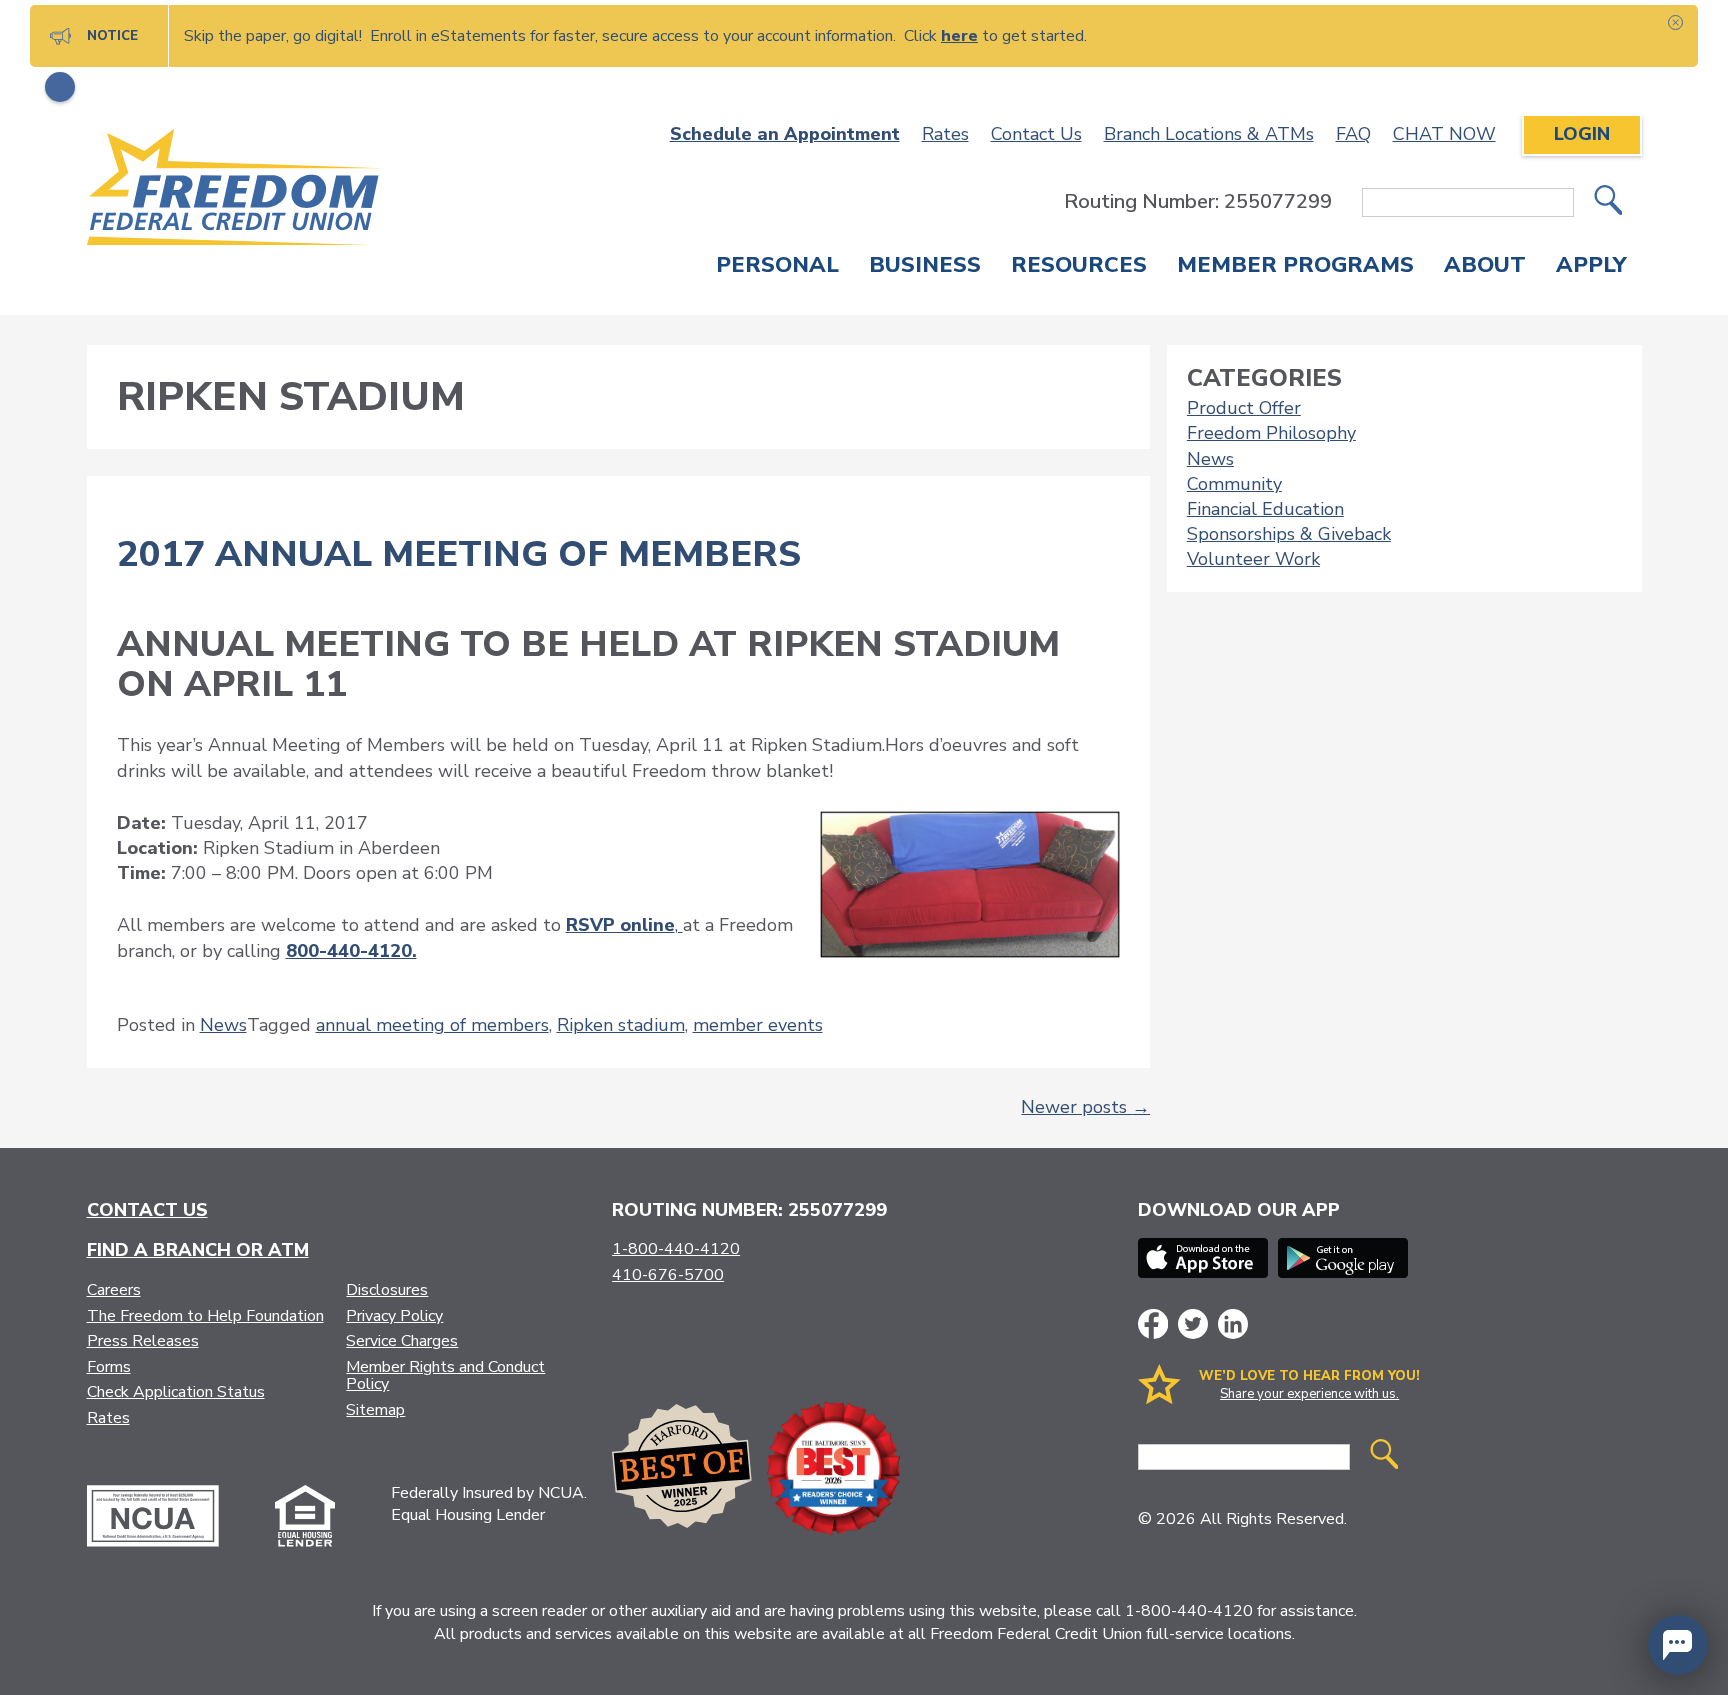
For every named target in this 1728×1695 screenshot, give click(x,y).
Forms (109, 1367)
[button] (1678, 1645)
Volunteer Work (1253, 559)
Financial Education (1265, 509)
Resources (1079, 267)
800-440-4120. (351, 951)
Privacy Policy (394, 1316)
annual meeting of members (432, 1025)
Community (1234, 484)
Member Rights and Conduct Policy (445, 1376)
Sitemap (375, 1410)
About (1485, 267)
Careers (114, 1290)
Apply (1591, 267)
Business (925, 267)
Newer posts (1085, 1107)
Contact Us (1036, 134)
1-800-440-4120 (676, 1249)
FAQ (1353, 134)
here (959, 36)
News (223, 1025)
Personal (777, 267)
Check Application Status (176, 1392)
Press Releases (143, 1341)
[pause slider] (60, 87)
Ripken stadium (621, 1025)
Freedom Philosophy (1271, 433)
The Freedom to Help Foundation (205, 1316)
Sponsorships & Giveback (1289, 534)
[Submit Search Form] (1608, 202)
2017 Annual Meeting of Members (459, 554)
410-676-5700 (668, 1275)
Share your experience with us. (1309, 1394)
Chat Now (1444, 134)
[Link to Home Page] (234, 190)
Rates (945, 134)
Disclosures (387, 1290)
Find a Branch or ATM (198, 1250)
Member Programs (1295, 267)
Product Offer (1244, 408)
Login (1582, 134)
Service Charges (402, 1341)
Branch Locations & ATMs (1209, 134)
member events (758, 1025)
